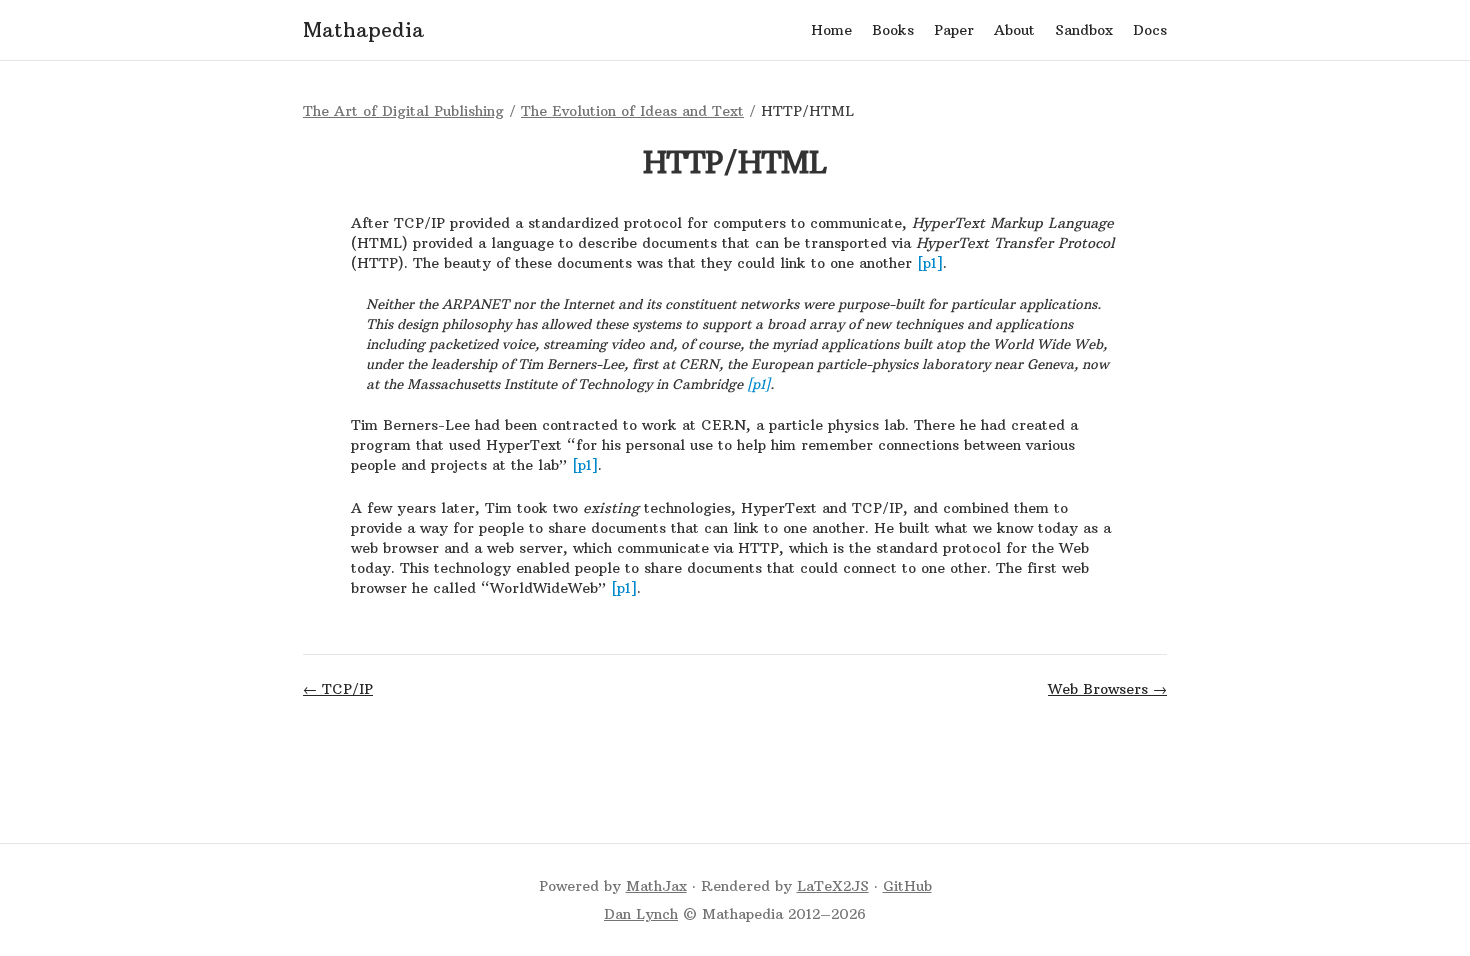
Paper (954, 30)
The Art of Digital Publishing (403, 111)
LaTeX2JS (833, 886)
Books (893, 30)
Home (831, 30)
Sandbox (1084, 30)
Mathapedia (363, 29)
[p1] (930, 263)
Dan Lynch (641, 914)
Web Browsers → (1107, 689)
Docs (1150, 30)
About (1014, 30)
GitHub (907, 886)
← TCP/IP (338, 689)
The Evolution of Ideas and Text (632, 111)
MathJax (656, 886)
